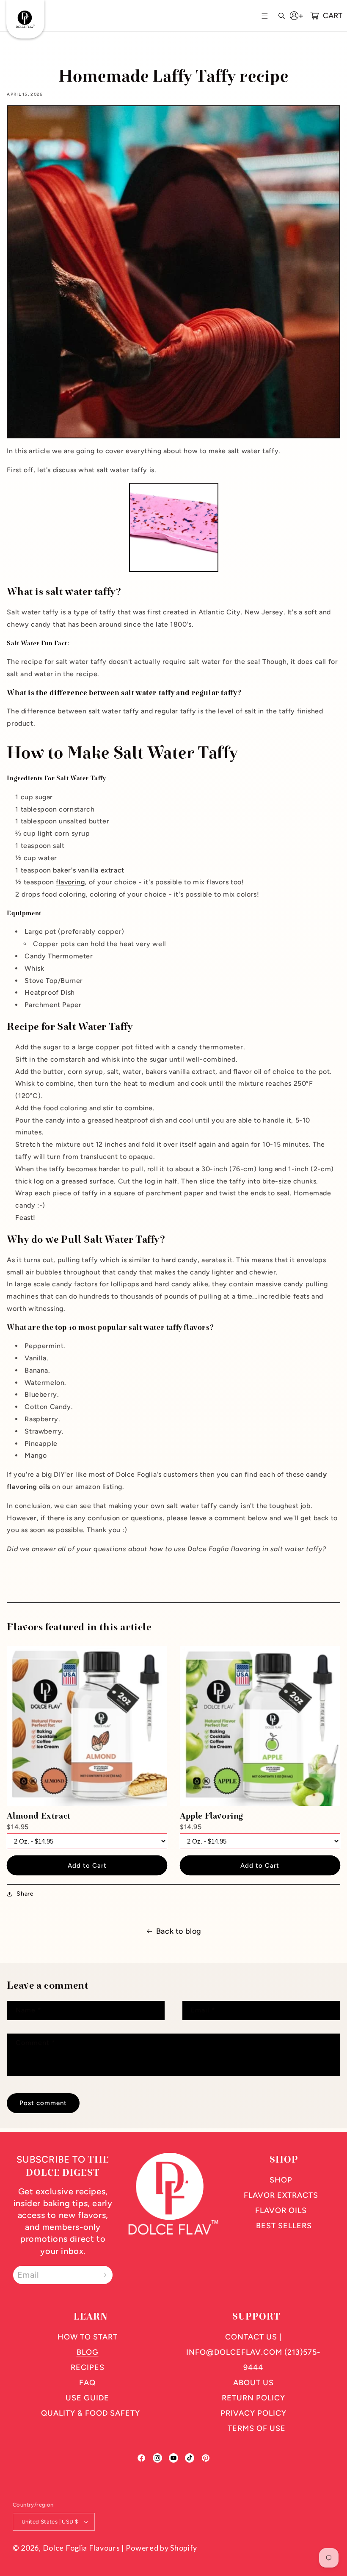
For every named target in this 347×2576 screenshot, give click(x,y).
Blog (88, 2352)
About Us (253, 2383)
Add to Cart (87, 1866)
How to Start (88, 2337)
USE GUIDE (87, 2398)
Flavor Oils (281, 2210)
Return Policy (253, 2398)
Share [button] (25, 1894)
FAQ (87, 2383)
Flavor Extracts (281, 2195)
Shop (281, 2180)
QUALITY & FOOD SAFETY (91, 2413)
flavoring (70, 882)
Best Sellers (284, 2226)
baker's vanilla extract (89, 870)
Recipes (88, 2367)
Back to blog (179, 1931)
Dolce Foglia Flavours (81, 2548)
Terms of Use (257, 2428)
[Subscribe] (103, 2275)
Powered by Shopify (161, 2548)
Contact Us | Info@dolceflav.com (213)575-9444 (253, 2352)
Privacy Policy (253, 2413)
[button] (266, 16)
